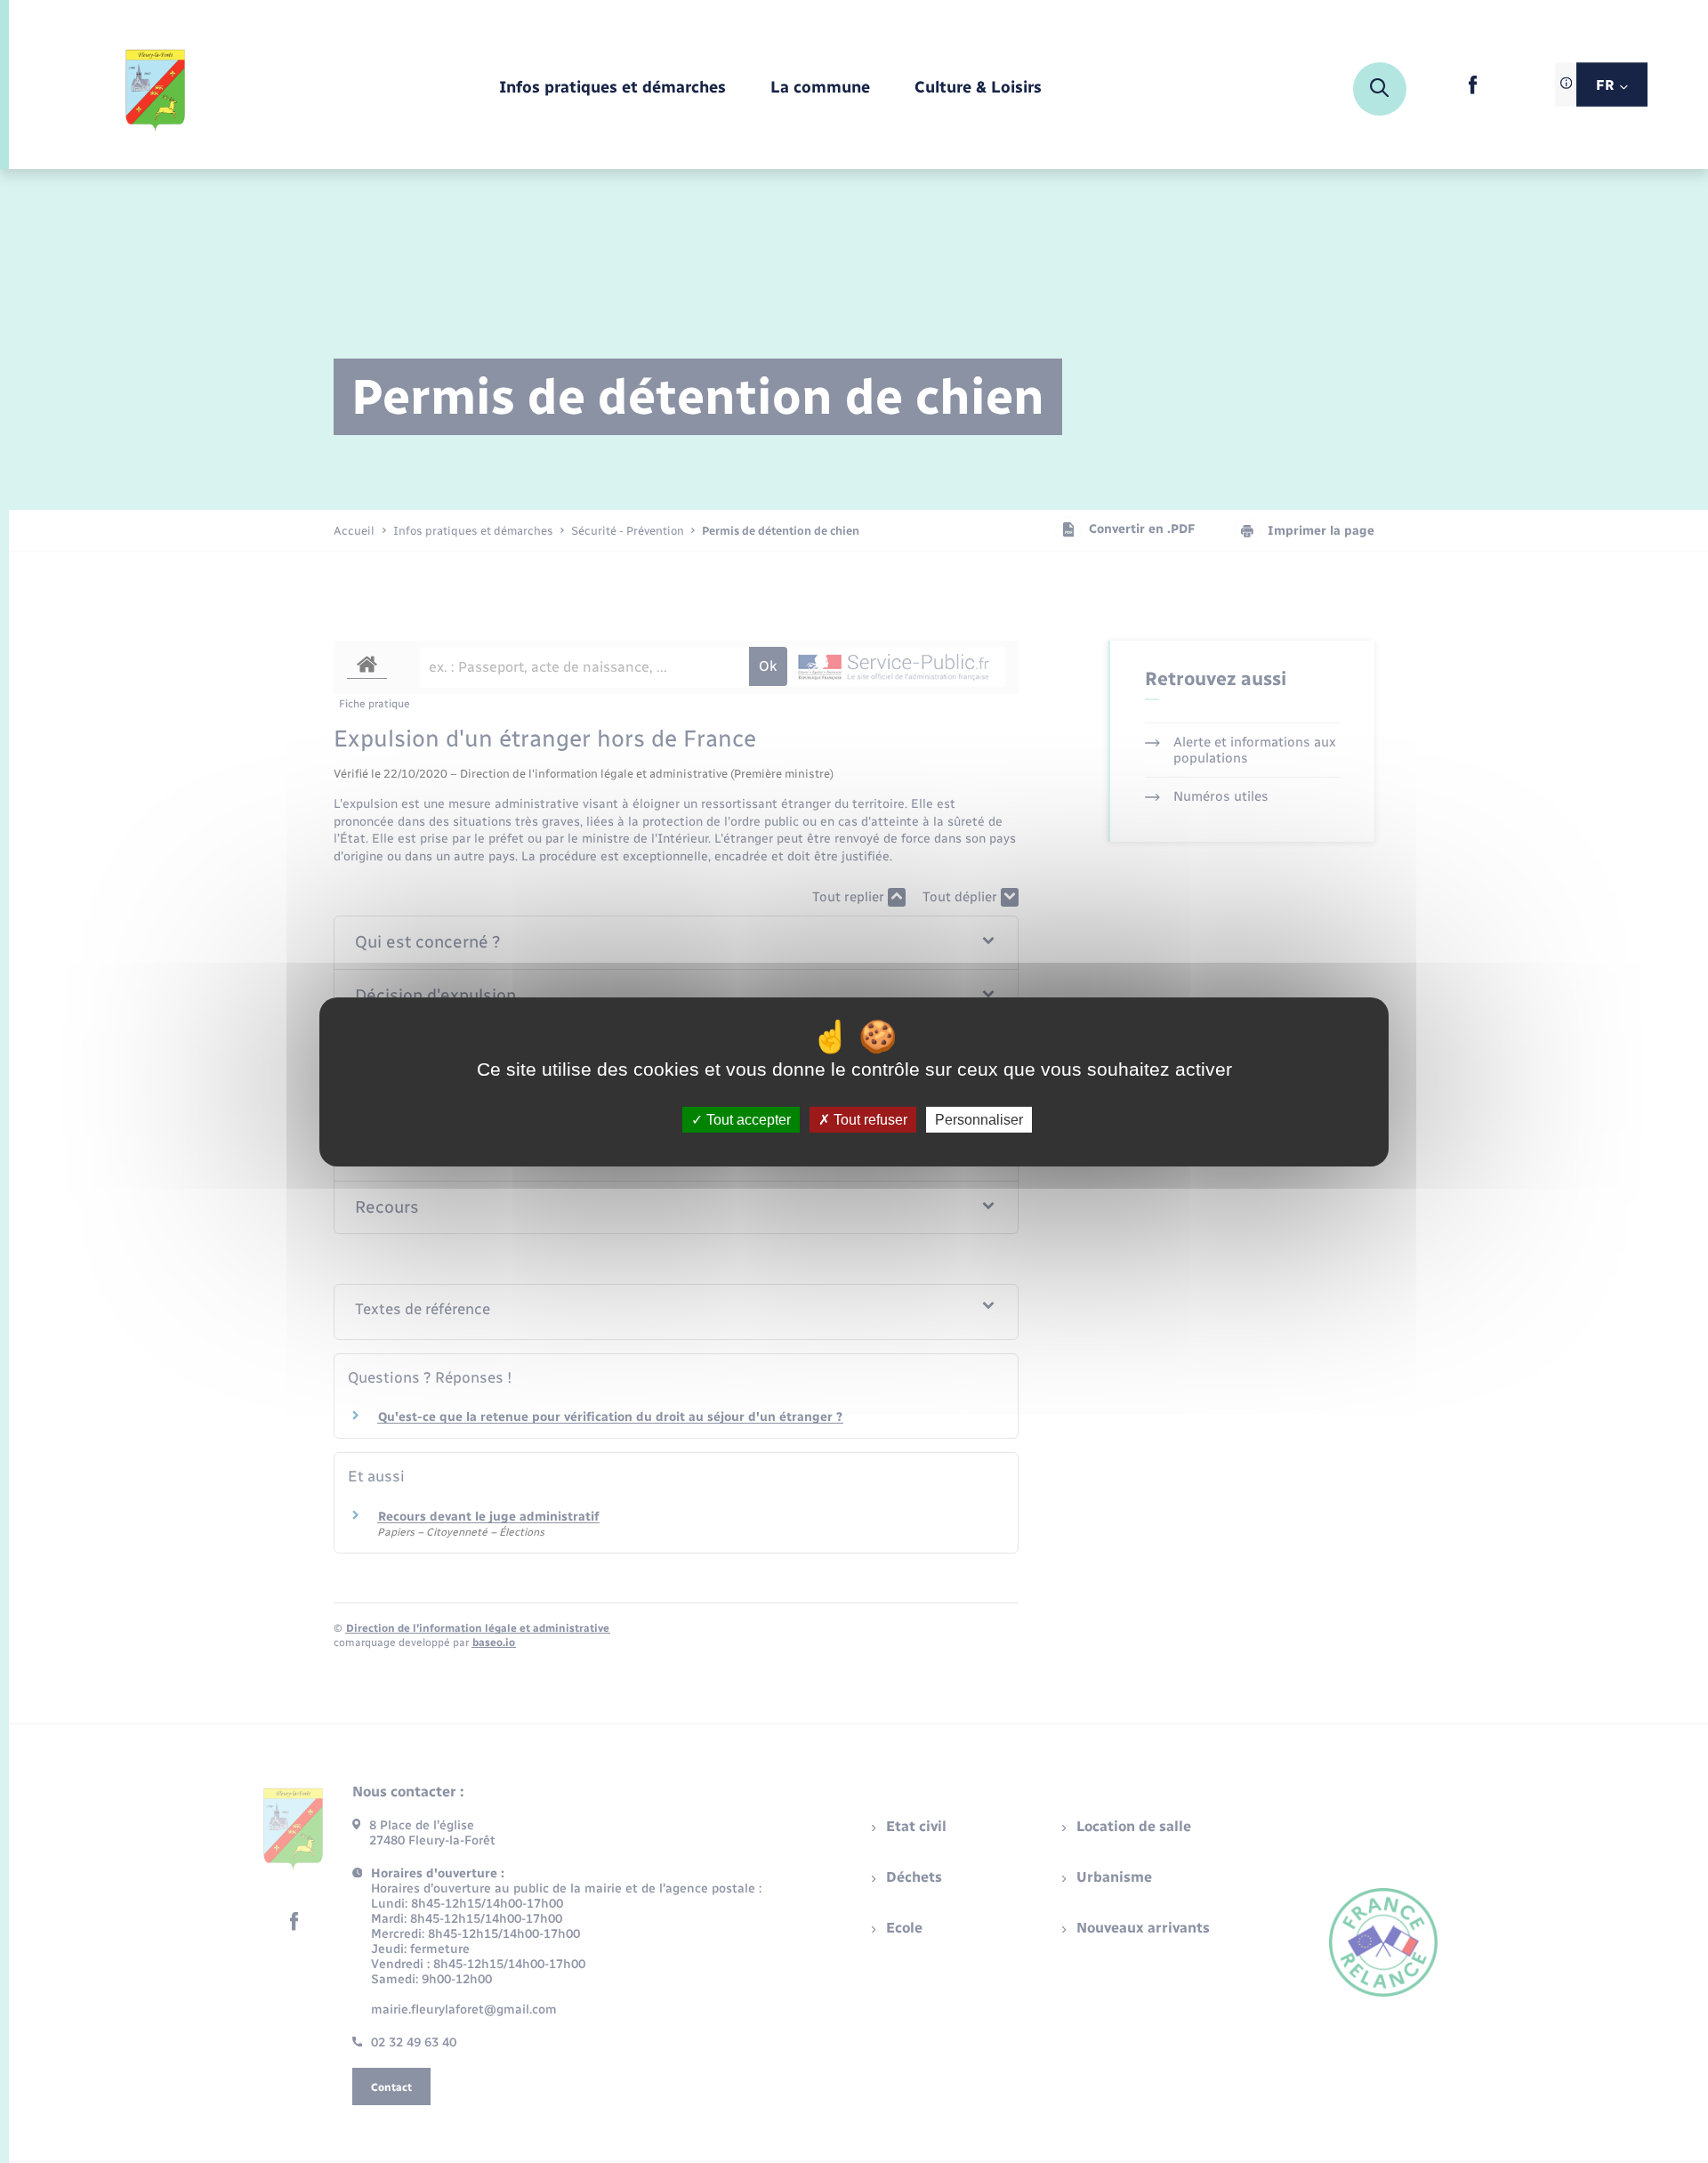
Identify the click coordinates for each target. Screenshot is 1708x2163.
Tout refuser (869, 1119)
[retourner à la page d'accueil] (156, 89)
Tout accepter (747, 1119)
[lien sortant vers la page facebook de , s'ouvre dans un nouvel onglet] (1473, 90)
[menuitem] (612, 89)
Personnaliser (979, 1119)
